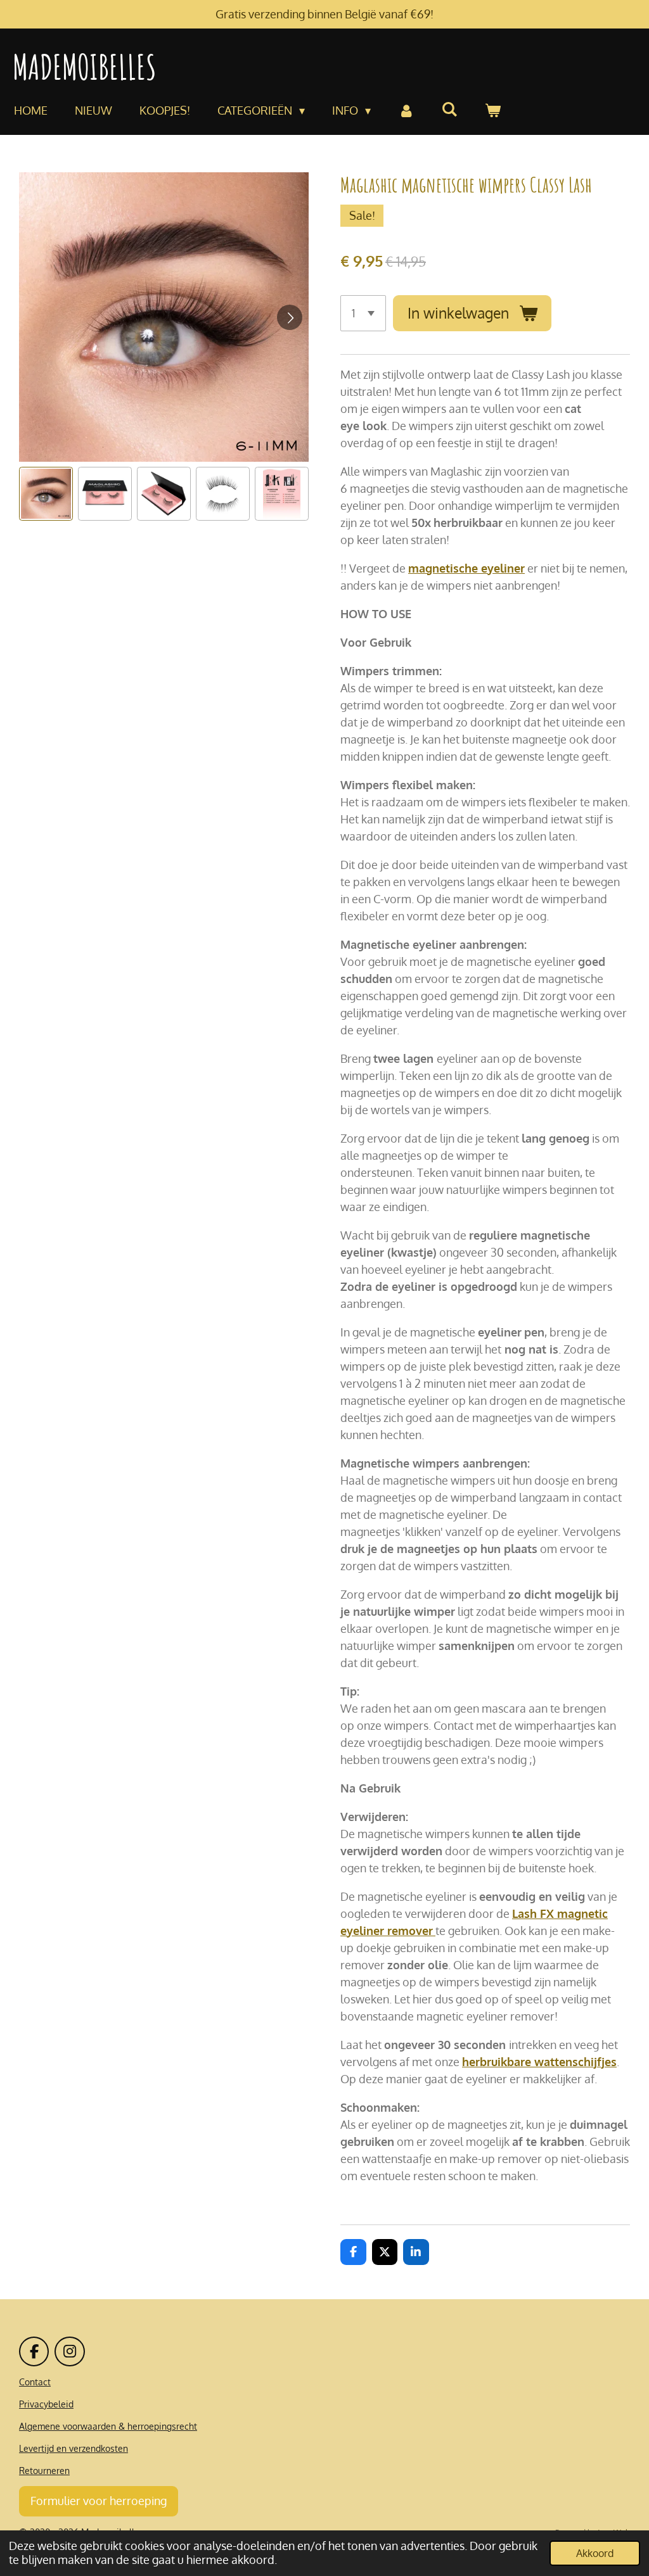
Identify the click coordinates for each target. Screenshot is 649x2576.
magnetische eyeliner (466, 568)
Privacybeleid (46, 2404)
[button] (46, 494)
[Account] (406, 111)
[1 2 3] (363, 313)
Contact (35, 2382)
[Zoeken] (450, 109)
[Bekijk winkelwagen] (493, 111)
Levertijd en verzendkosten (74, 2448)
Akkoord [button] (595, 2553)
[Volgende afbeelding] (290, 317)
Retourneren (44, 2471)
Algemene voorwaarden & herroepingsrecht (108, 2426)
